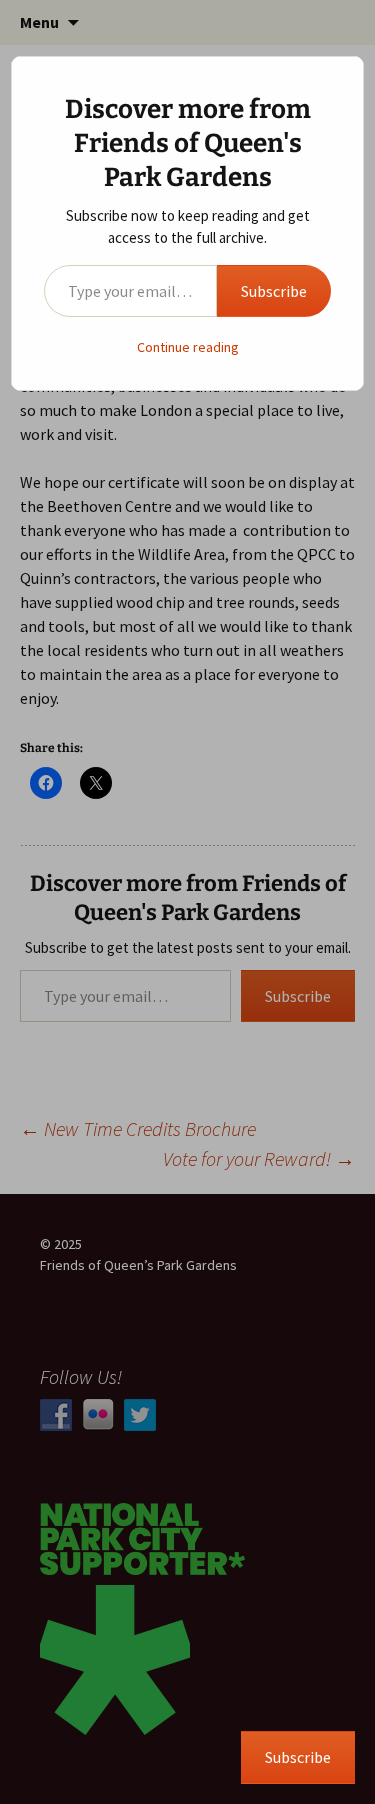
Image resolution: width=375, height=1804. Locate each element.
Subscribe (274, 291)
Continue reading (188, 347)
